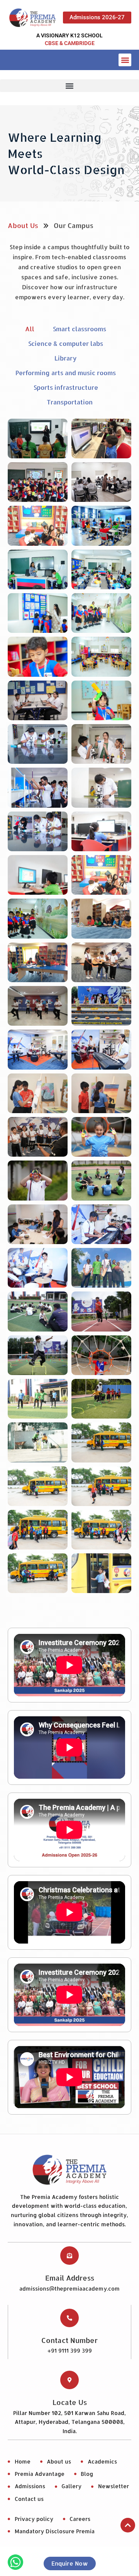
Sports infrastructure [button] (66, 387)
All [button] (30, 329)
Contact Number (69, 2340)
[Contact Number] (69, 2318)
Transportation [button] (70, 402)
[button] (125, 60)
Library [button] (66, 358)
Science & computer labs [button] (66, 343)
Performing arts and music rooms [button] (66, 373)
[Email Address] (69, 2256)
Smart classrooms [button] (80, 329)
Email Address (70, 2278)
